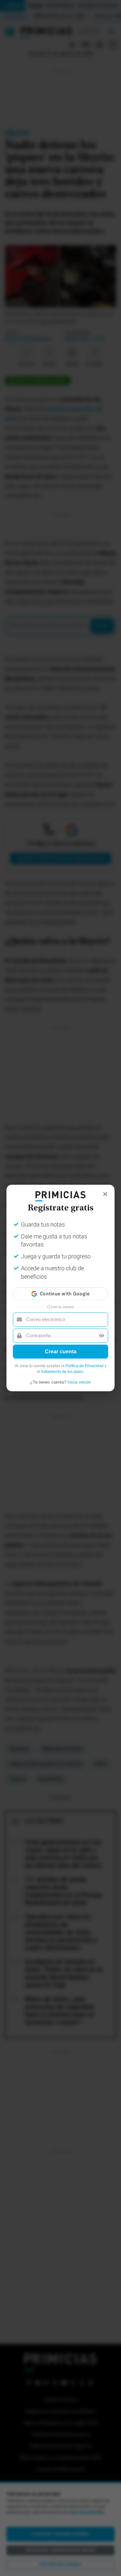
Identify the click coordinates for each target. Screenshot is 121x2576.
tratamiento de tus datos (62, 1372)
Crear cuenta (61, 1352)
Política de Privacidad (85, 1366)
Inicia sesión (79, 1382)
